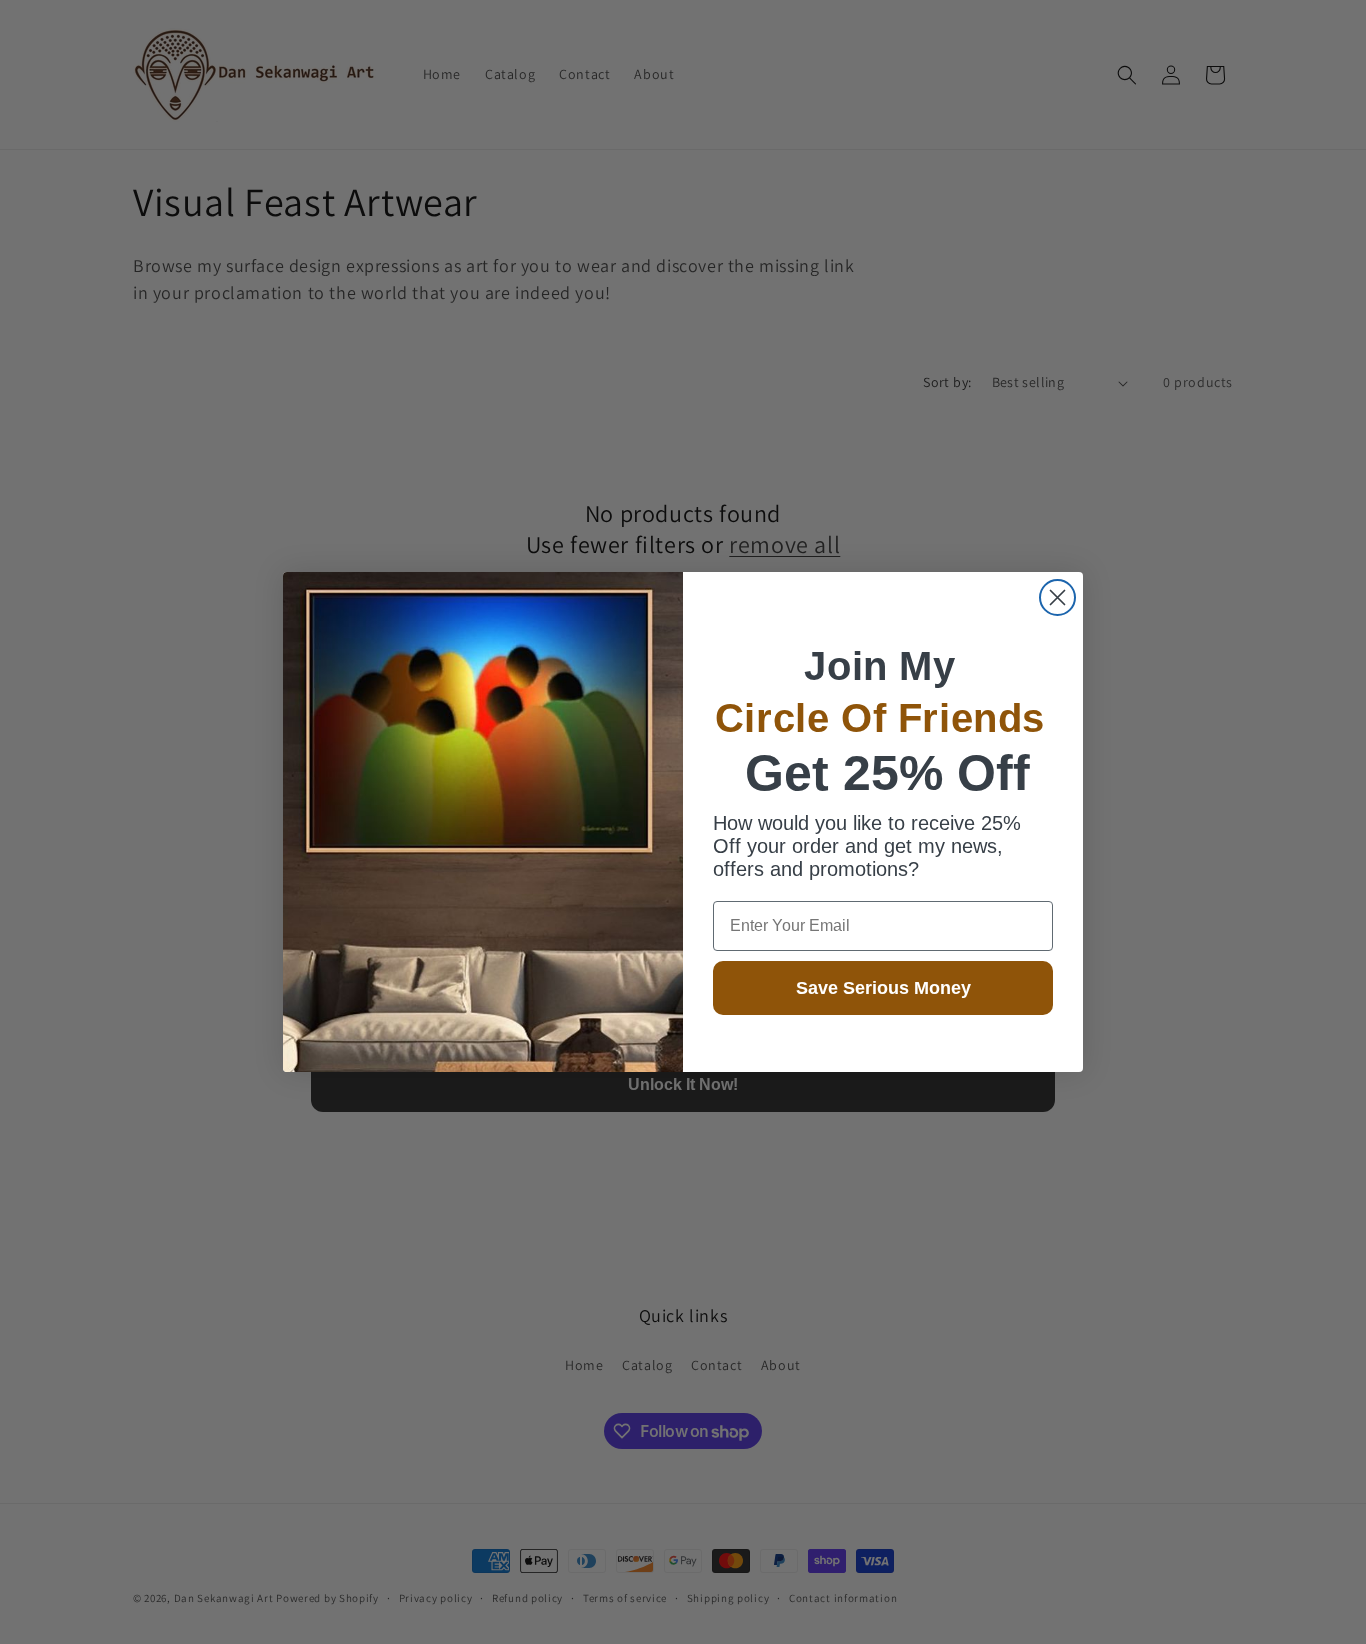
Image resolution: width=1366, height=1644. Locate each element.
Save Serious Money (883, 988)
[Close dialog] (1057, 597)
